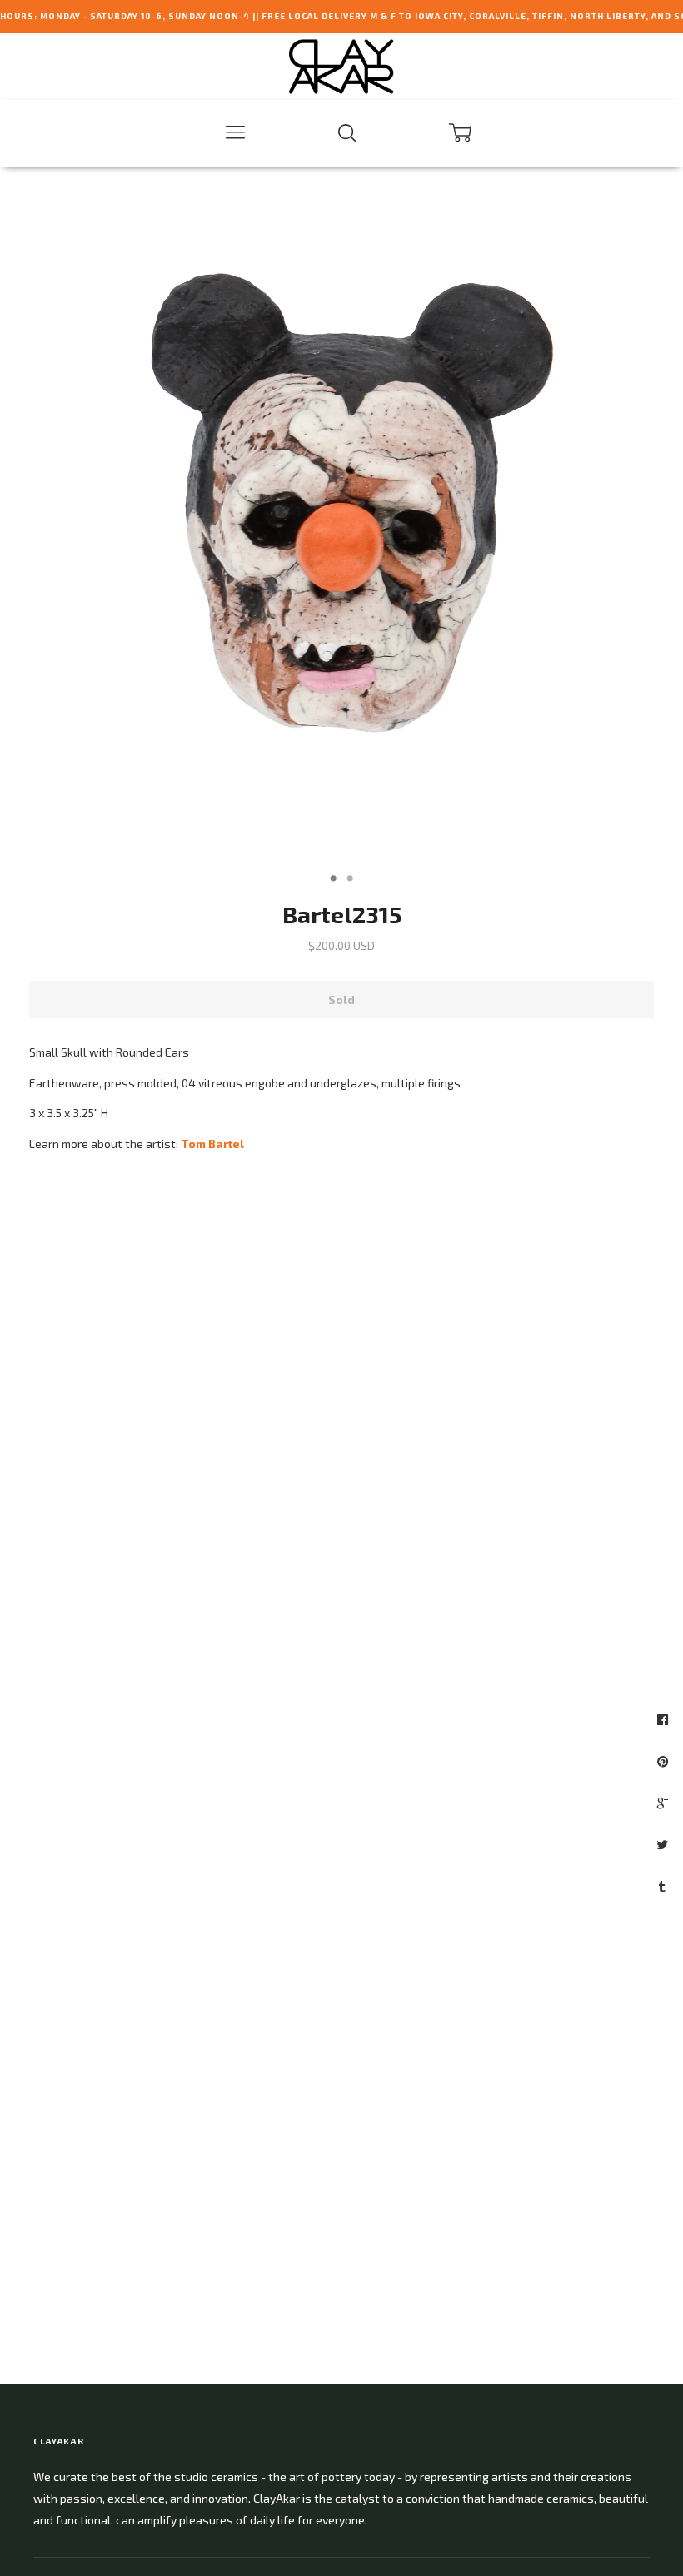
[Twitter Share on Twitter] (664, 1844)
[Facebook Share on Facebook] (665, 1719)
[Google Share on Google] (665, 1803)
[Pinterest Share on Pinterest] (665, 1761)
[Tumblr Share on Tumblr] (664, 1886)
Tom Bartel (212, 1144)
